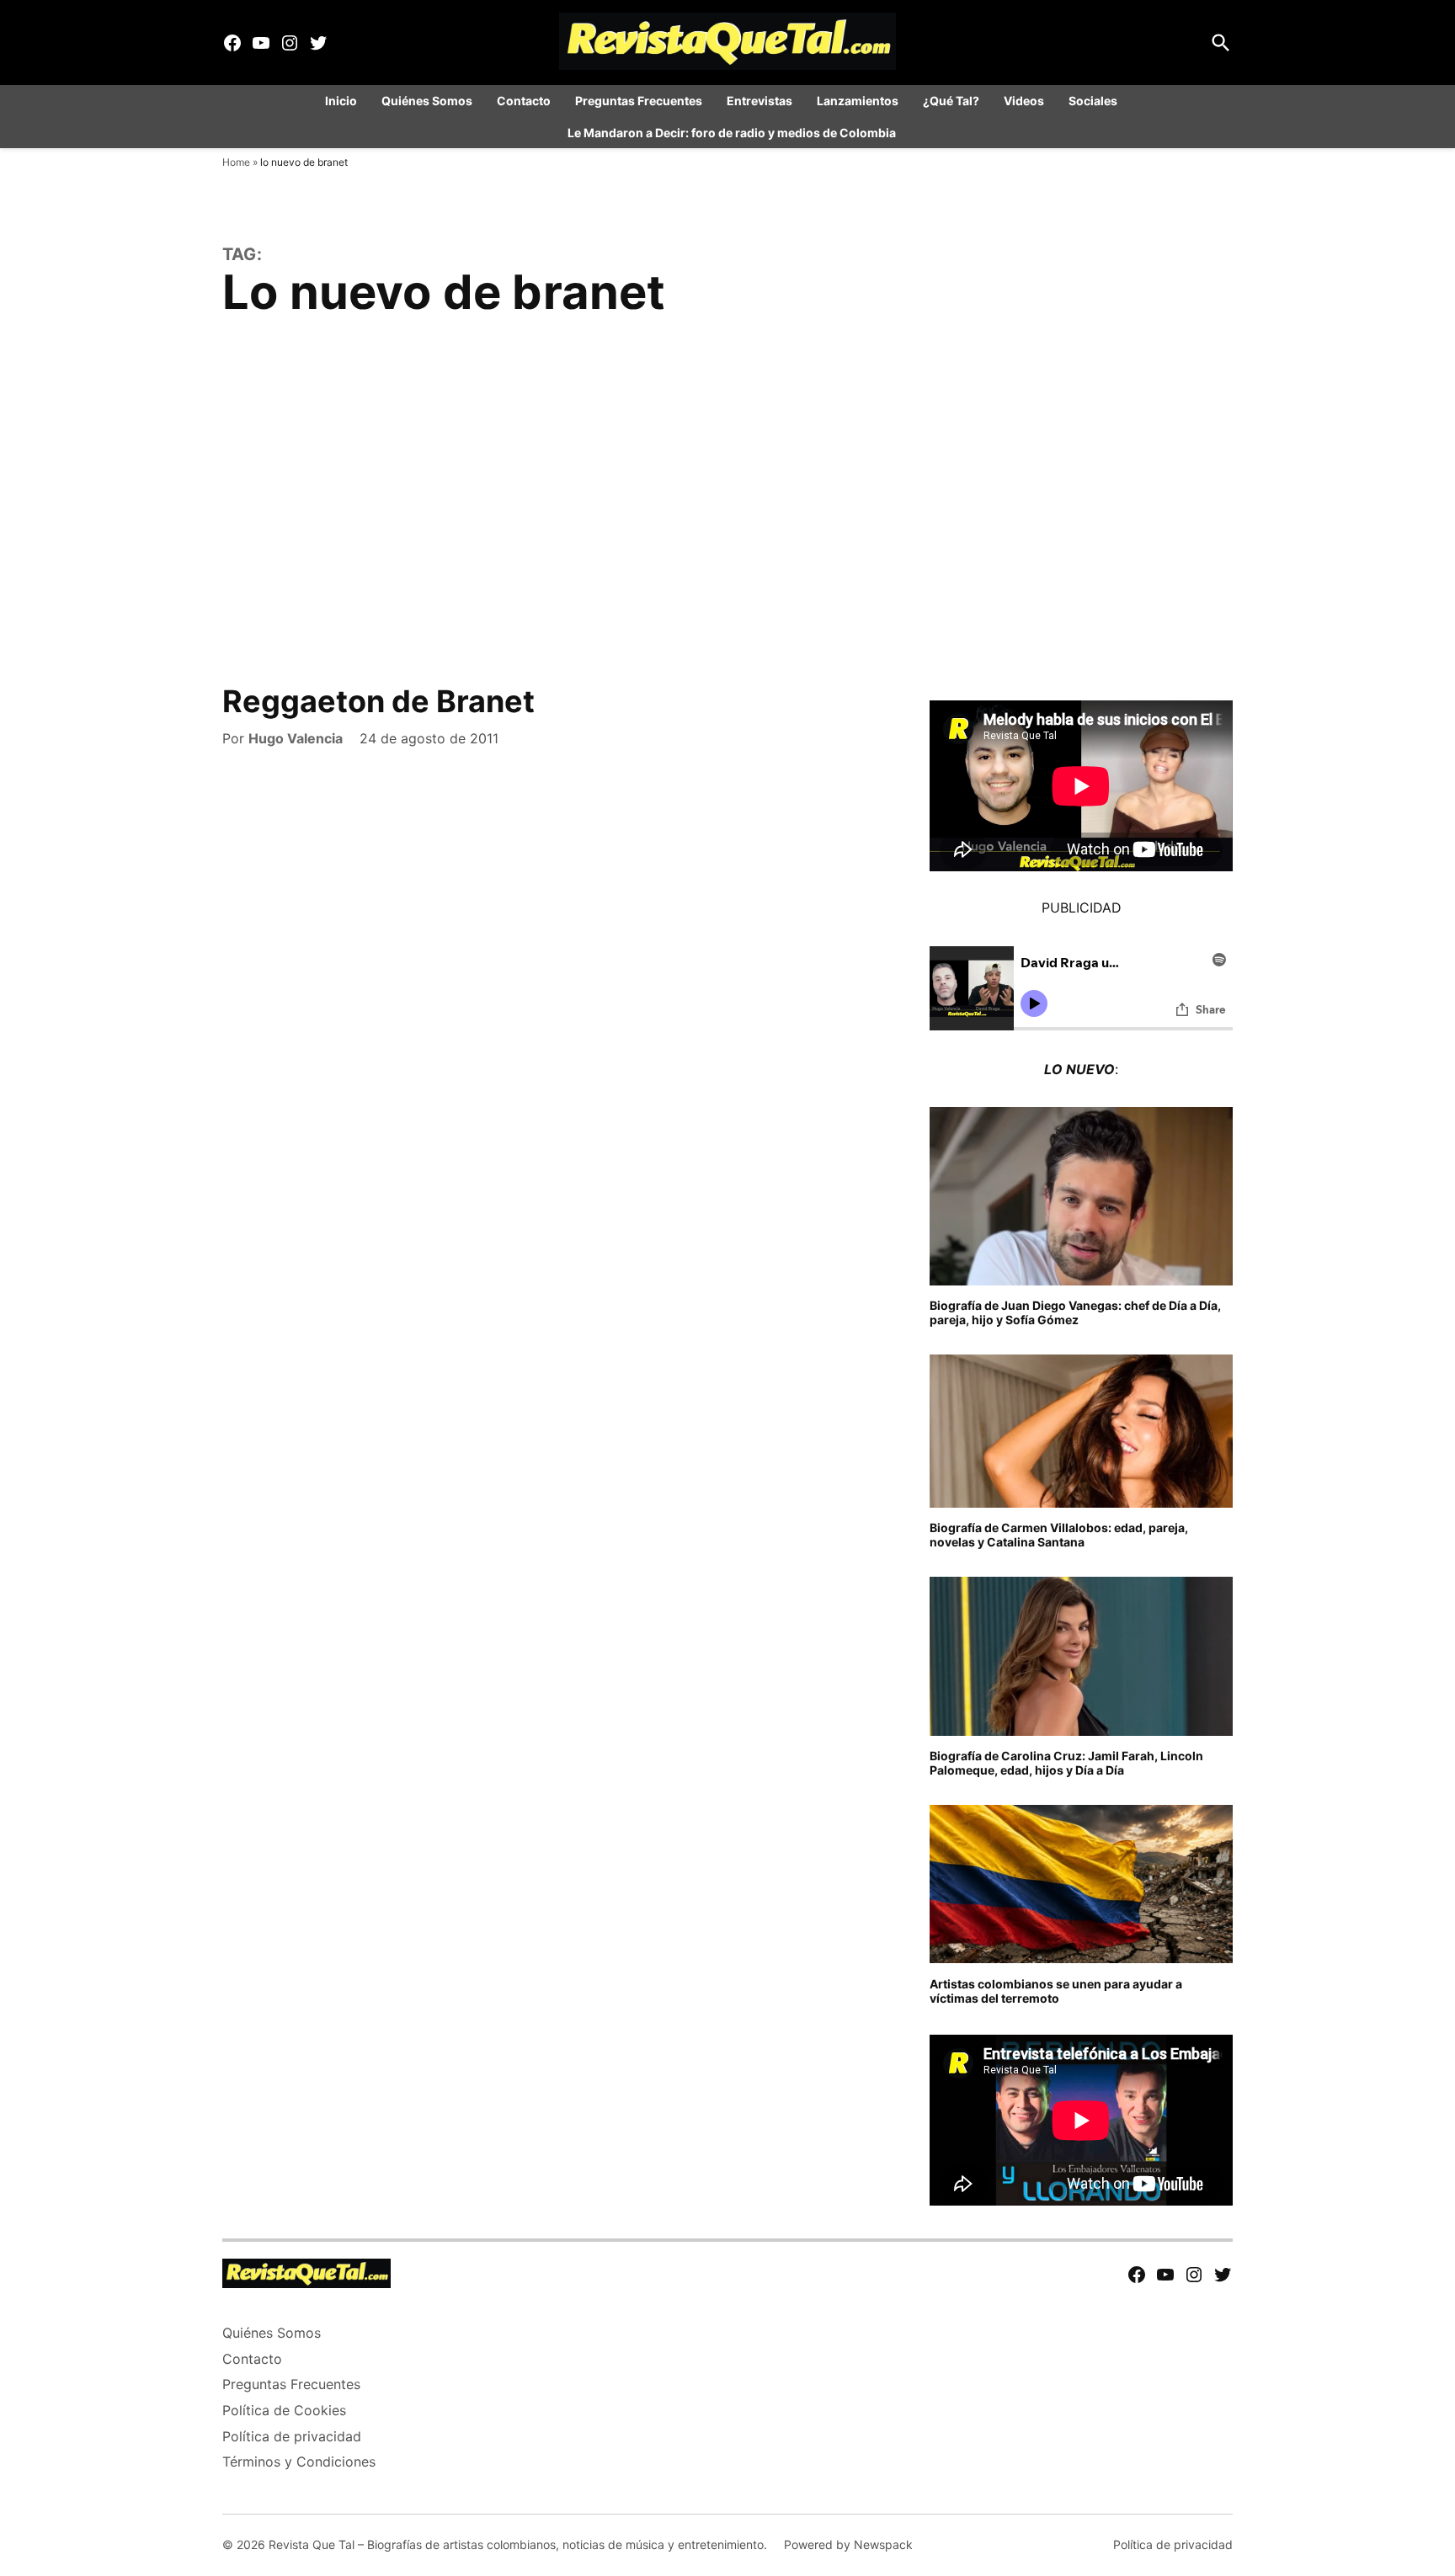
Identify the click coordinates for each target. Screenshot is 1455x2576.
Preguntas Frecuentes (639, 101)
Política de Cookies (284, 2410)
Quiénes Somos (427, 101)
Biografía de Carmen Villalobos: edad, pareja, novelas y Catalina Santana (1059, 1535)
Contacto (524, 101)
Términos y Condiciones (299, 2462)
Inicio (341, 101)
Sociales (1093, 101)
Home (236, 162)
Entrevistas (759, 101)
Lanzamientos (858, 101)
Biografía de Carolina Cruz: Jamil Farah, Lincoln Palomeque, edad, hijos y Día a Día (1066, 1763)
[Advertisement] (727, 515)
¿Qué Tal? (951, 101)
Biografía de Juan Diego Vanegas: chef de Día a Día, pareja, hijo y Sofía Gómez (1075, 1312)
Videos (1024, 101)
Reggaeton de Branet (378, 701)
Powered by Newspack (848, 2544)
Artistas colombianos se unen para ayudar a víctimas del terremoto (1056, 1991)
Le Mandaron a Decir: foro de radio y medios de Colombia (732, 133)
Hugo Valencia (296, 738)
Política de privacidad (292, 2436)
